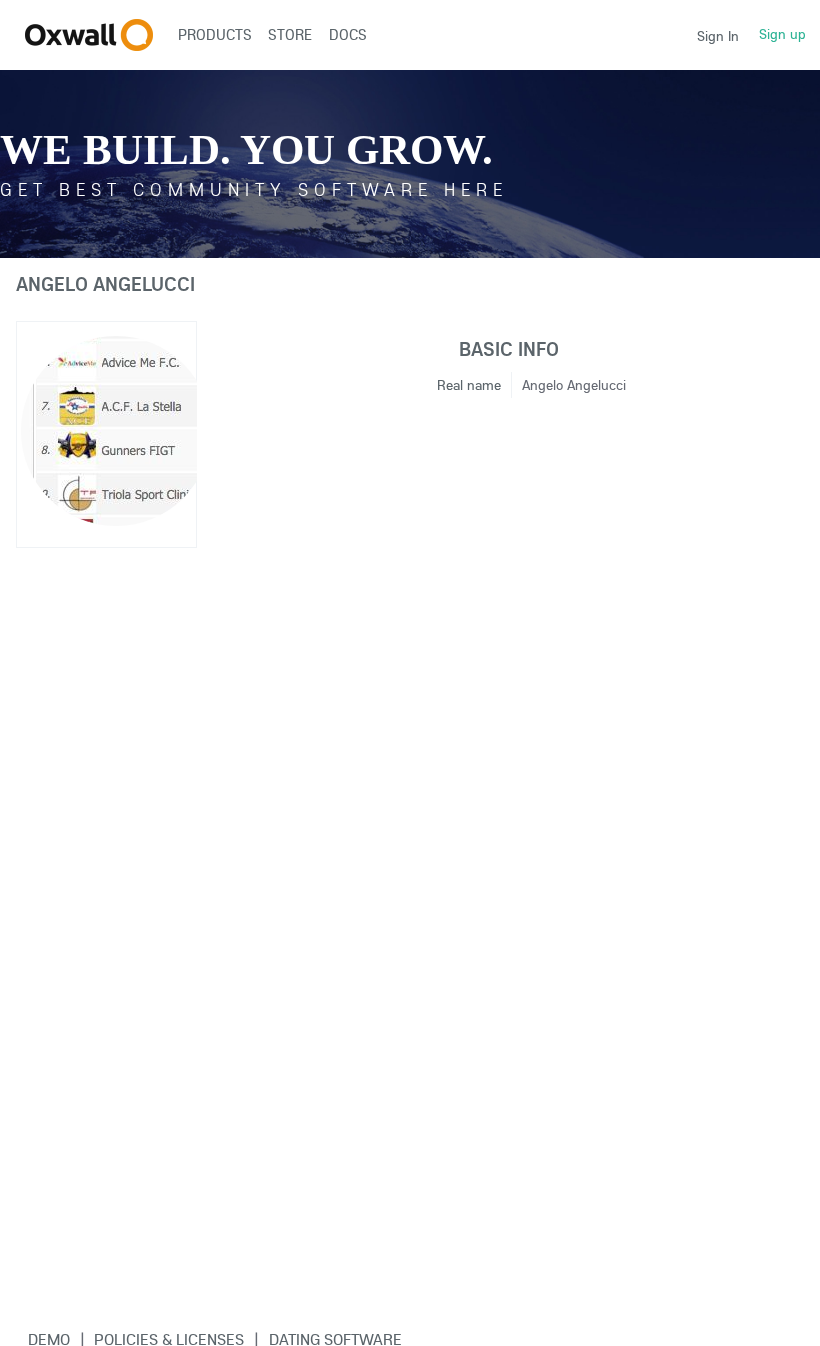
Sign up (782, 34)
